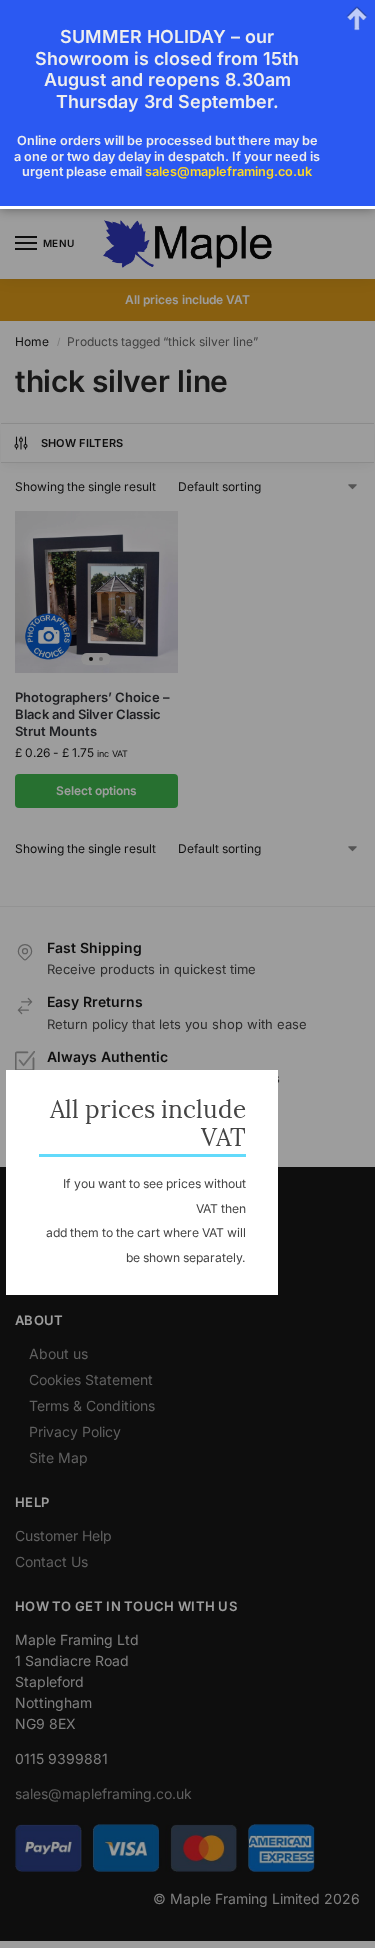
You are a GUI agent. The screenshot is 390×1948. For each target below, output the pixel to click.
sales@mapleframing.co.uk (228, 171)
